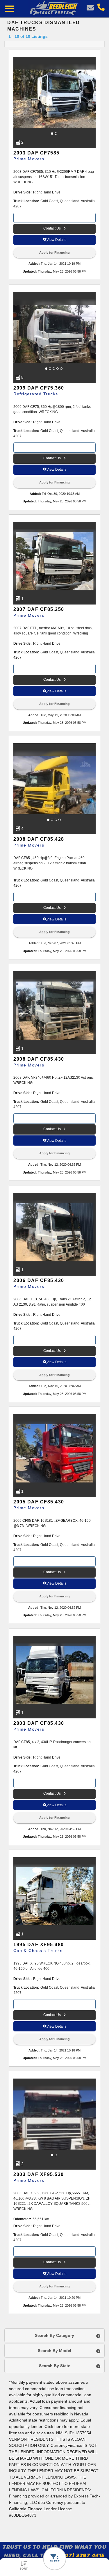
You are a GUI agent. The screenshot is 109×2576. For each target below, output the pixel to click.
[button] (53, 134)
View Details (56, 240)
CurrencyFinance (66, 2446)
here (59, 2427)
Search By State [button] (55, 2366)
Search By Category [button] (54, 2335)
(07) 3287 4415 (84, 2555)
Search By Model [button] (54, 2351)
